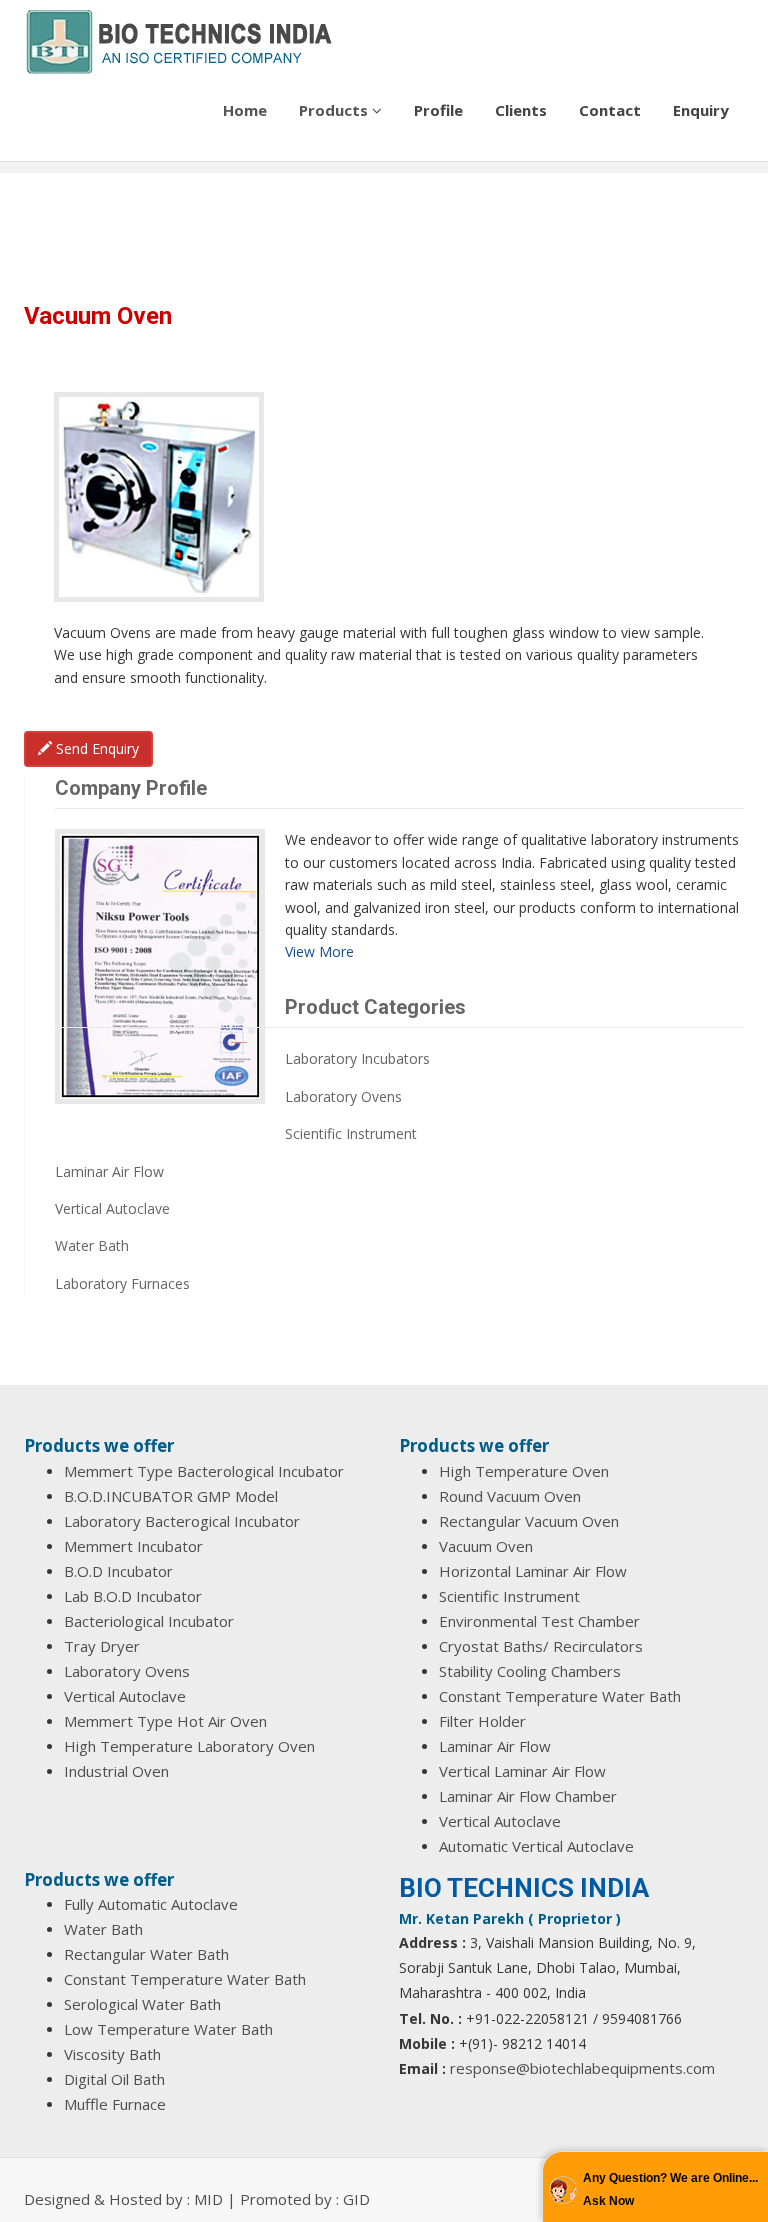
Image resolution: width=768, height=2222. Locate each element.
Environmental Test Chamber (539, 1621)
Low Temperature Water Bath (168, 2029)
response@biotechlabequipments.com (582, 2068)
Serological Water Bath (142, 2004)
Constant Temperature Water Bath (560, 1696)
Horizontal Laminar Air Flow (533, 1571)
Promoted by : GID (305, 2199)
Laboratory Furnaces (122, 1283)
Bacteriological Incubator (149, 1621)
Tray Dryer (102, 1646)
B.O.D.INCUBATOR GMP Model (171, 1496)
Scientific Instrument (351, 1133)
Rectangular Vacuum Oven (529, 1521)
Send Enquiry (95, 748)
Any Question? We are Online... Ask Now (670, 2189)
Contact (610, 110)
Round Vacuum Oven (510, 1496)
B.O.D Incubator (118, 1571)
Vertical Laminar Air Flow (522, 1771)
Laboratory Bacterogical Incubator (182, 1521)
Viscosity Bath (112, 2054)
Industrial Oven (116, 1771)
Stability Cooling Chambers (530, 1671)
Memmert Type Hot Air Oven (165, 1721)
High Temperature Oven (524, 1471)
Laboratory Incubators (357, 1058)
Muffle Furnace (115, 2104)
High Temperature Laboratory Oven (189, 1746)
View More (319, 951)
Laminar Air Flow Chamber (528, 1796)
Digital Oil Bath (114, 2079)
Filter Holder (482, 1721)
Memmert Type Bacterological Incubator (204, 1471)
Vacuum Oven (486, 1546)
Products (335, 110)
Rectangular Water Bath (146, 1954)
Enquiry (701, 110)
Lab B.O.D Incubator (133, 1596)
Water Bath (92, 1245)
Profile (438, 110)
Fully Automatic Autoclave (151, 1904)
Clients (521, 110)
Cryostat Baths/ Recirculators (541, 1646)
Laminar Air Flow (109, 1171)
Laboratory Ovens (343, 1096)
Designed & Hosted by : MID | (132, 2199)
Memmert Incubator (133, 1546)
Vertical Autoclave (112, 1208)
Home (245, 110)
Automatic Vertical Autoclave (536, 1846)
